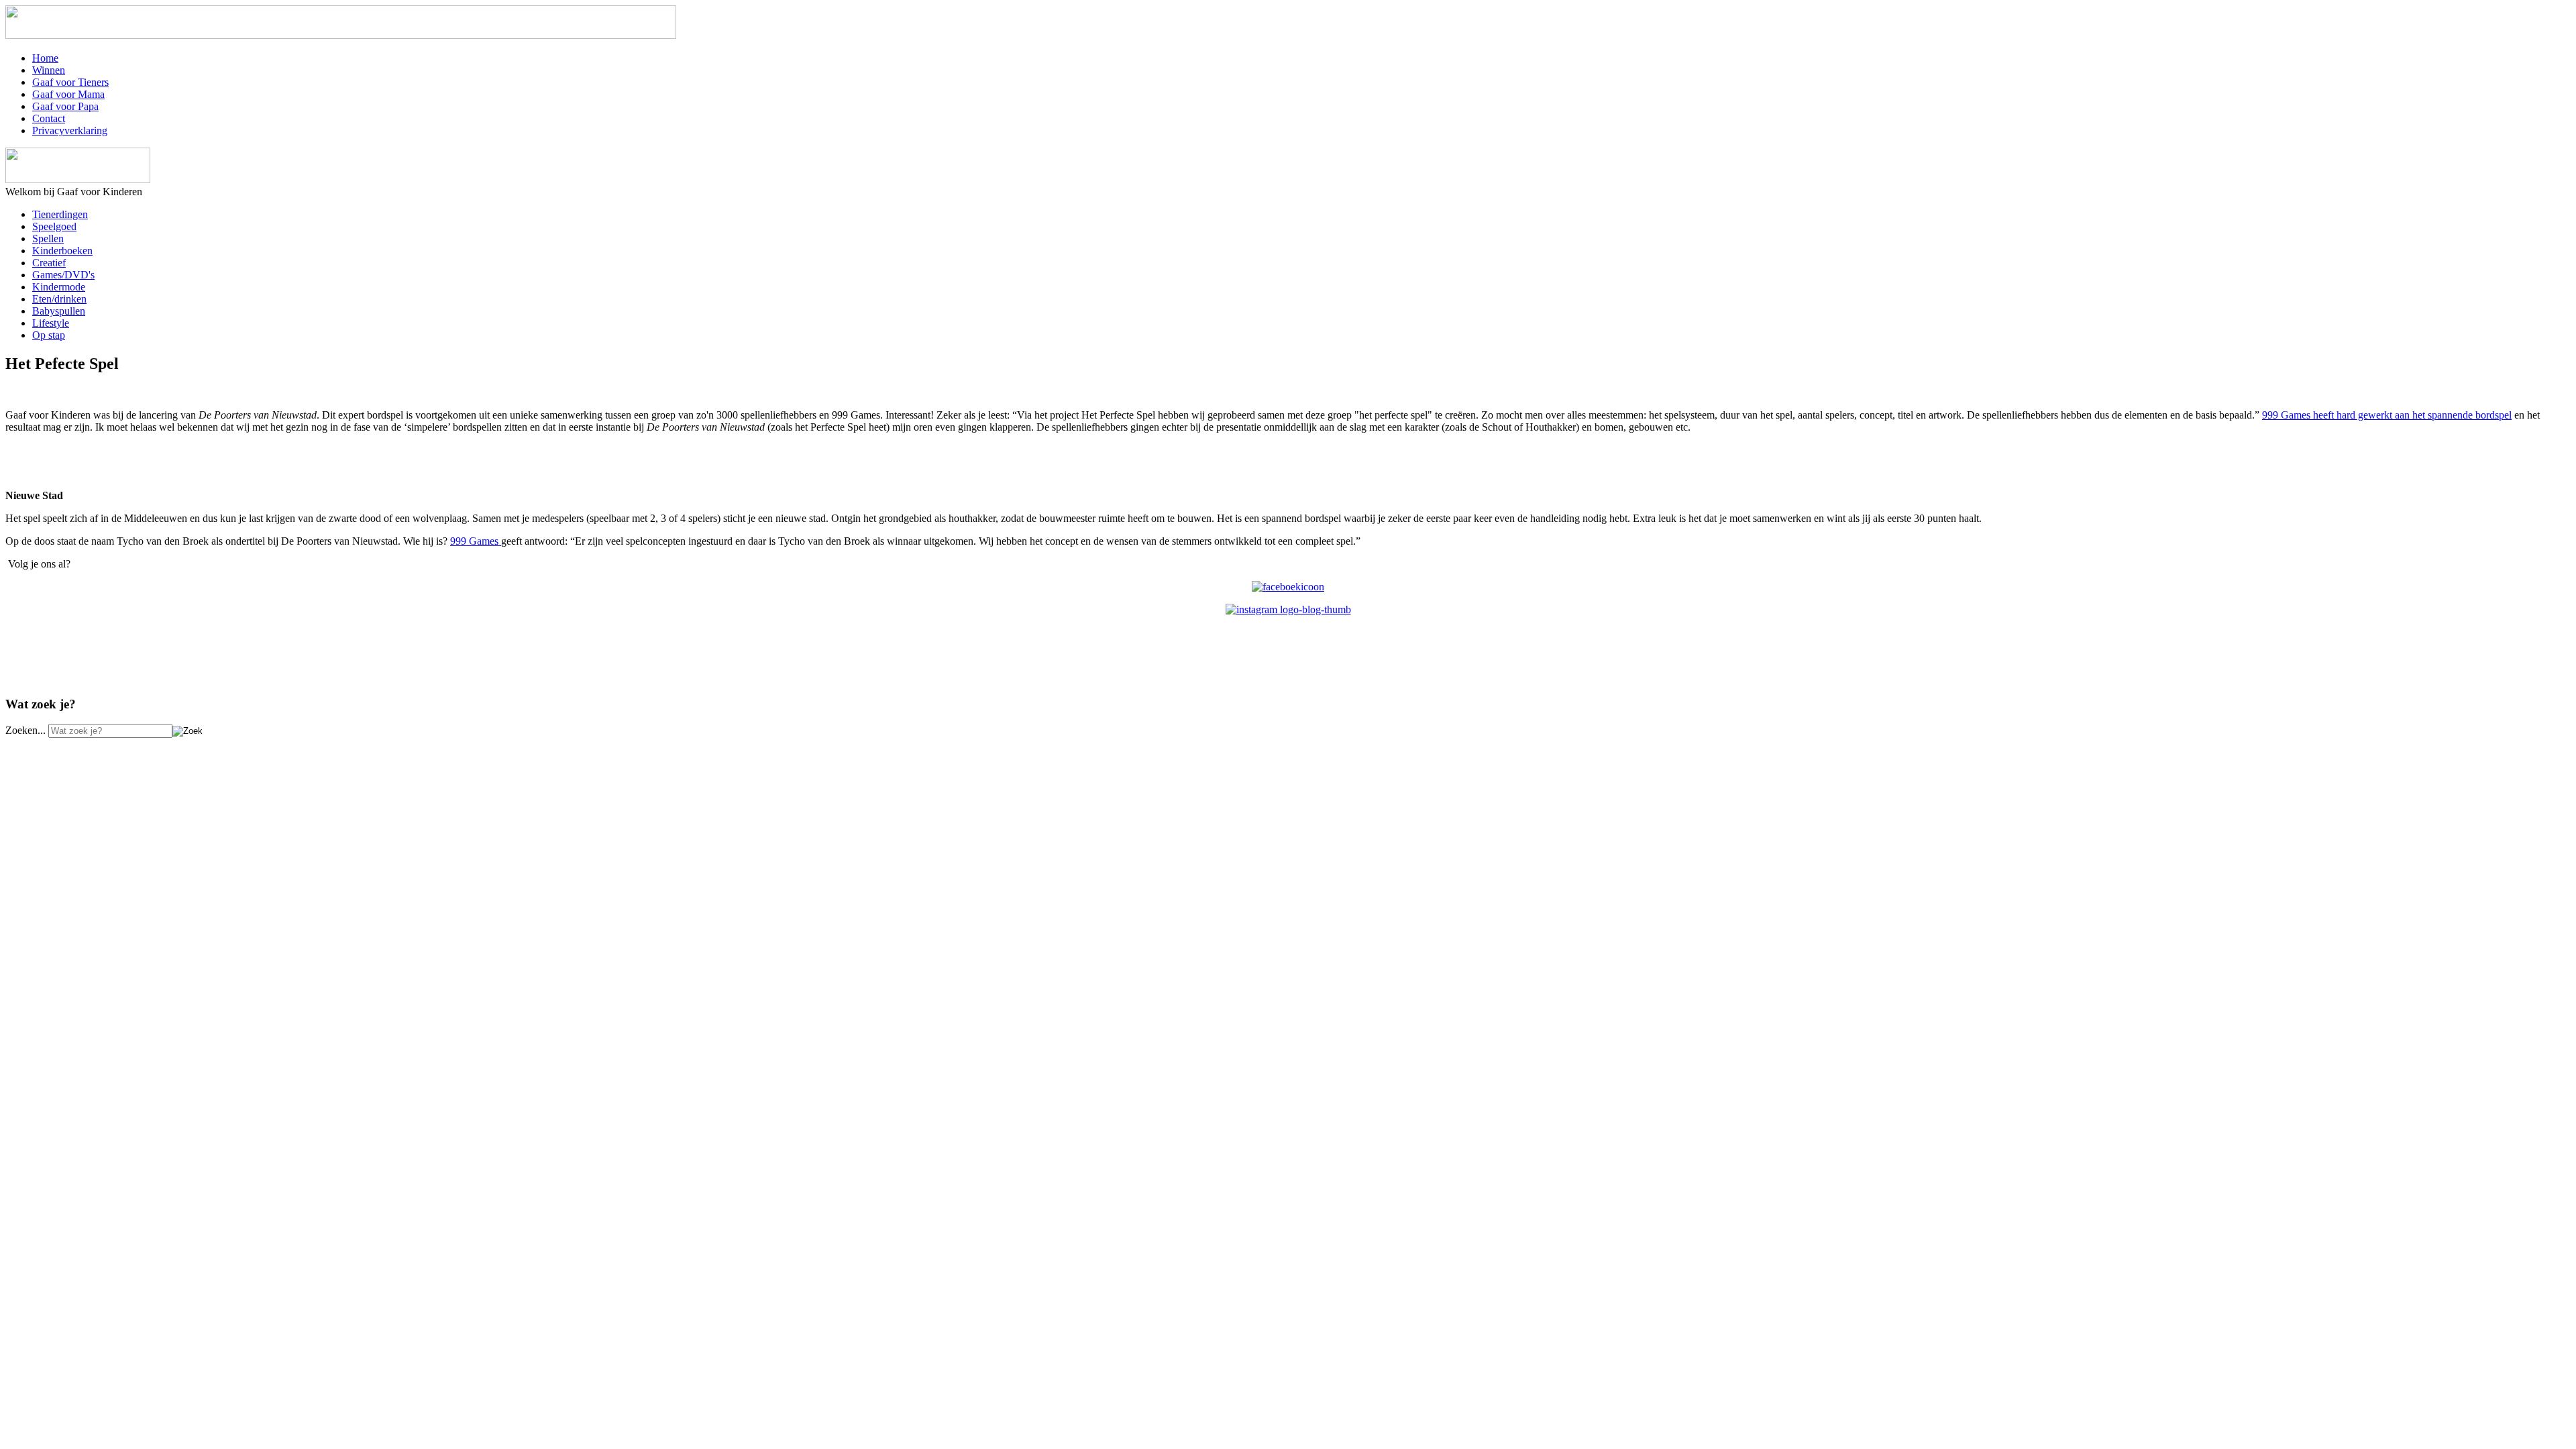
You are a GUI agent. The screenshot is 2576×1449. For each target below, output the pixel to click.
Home (45, 58)
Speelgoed (54, 226)
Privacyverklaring (70, 130)
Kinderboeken (62, 251)
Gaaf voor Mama (68, 94)
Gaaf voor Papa (65, 106)
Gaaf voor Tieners (70, 82)
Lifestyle (51, 323)
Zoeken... (25, 730)
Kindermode (59, 287)
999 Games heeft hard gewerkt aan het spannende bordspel (2387, 415)
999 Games (476, 541)
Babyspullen (59, 311)
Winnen (49, 70)
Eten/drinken (59, 299)
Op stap (49, 335)
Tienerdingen (60, 214)
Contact (49, 118)
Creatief (49, 263)
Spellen (48, 238)
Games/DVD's (63, 275)
